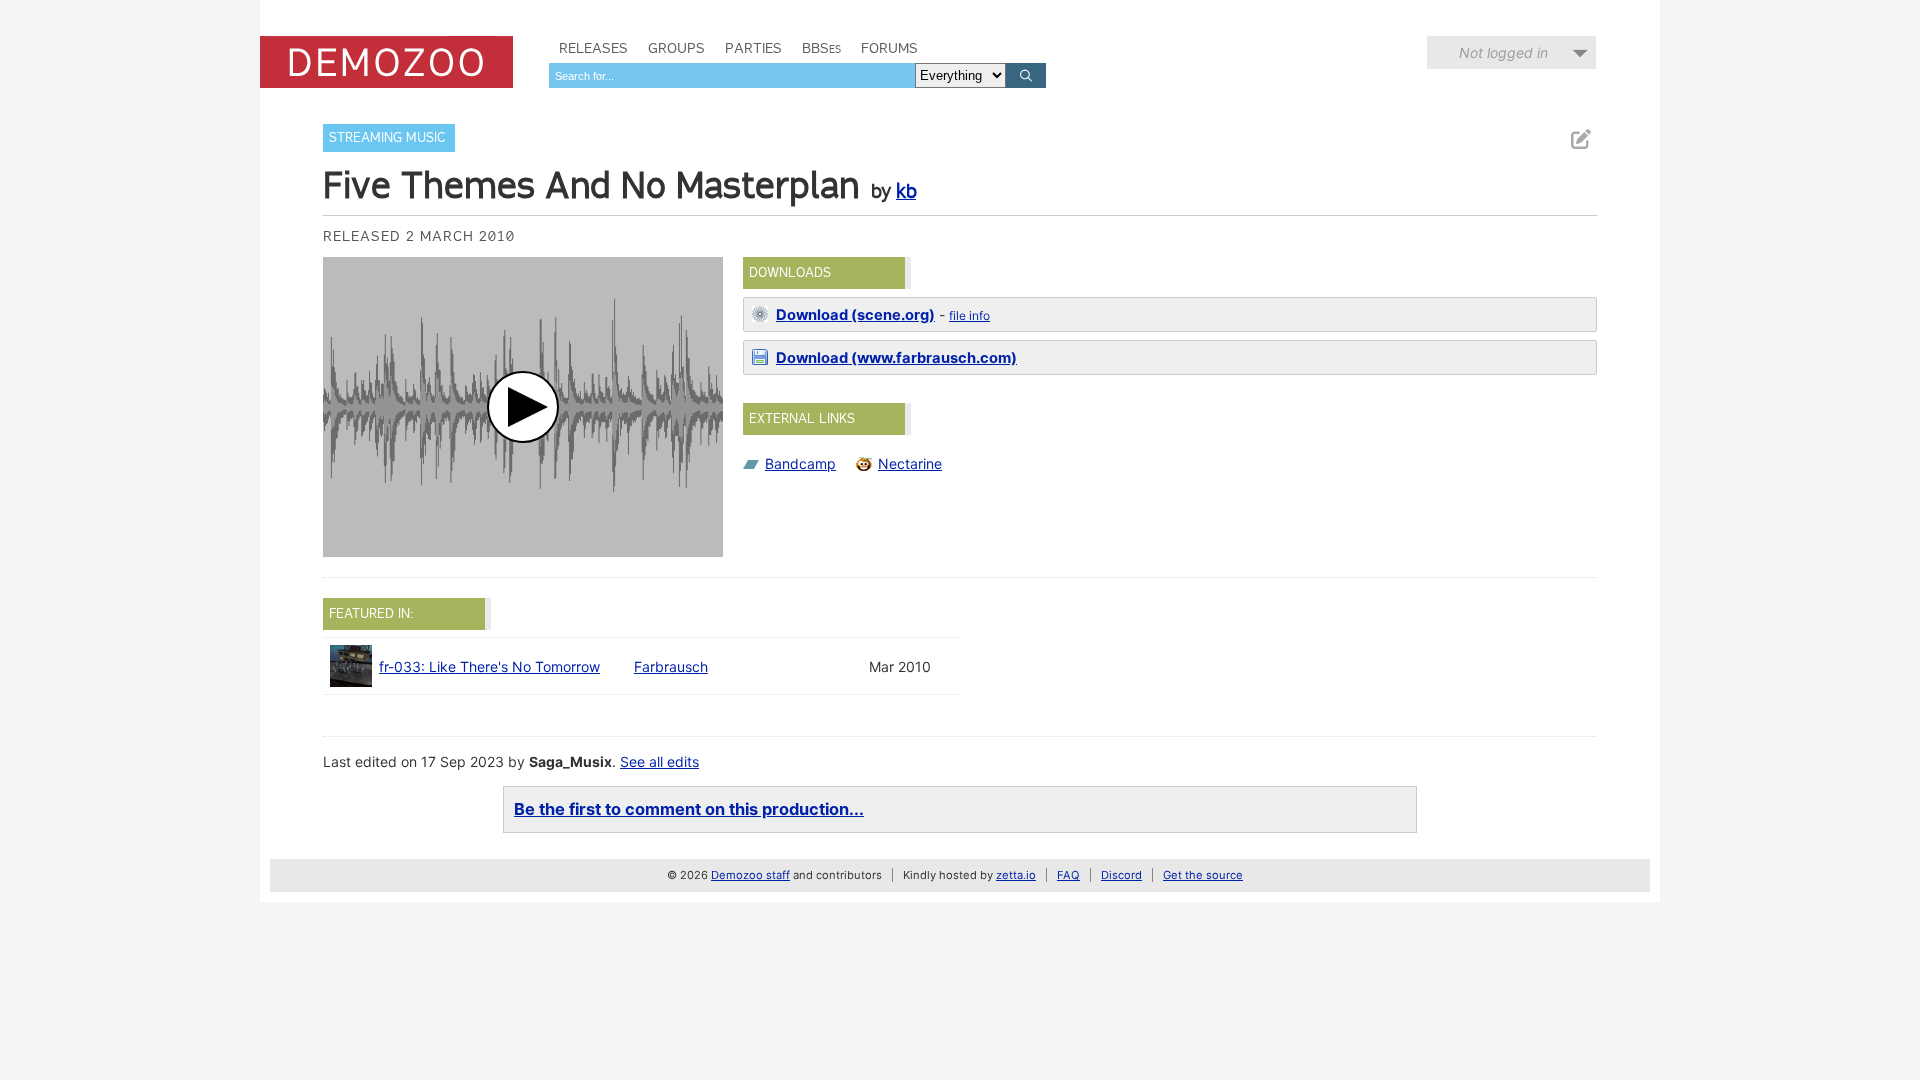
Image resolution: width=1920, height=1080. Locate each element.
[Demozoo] (386, 62)
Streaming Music (387, 137)
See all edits (659, 761)
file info (969, 315)
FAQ (1068, 875)
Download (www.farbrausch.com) (896, 358)
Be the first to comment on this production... (689, 809)
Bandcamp (800, 463)
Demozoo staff (750, 875)
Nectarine (910, 463)
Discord (1121, 875)
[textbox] (732, 75)
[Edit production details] (1580, 139)
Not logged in (1503, 52)
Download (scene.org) (855, 315)
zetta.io (1016, 875)
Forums (889, 48)
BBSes (821, 48)
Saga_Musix (570, 761)
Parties (753, 48)
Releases (593, 48)
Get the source (1203, 875)
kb (906, 191)
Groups (676, 48)
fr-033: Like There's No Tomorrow (489, 666)
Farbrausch (671, 666)
